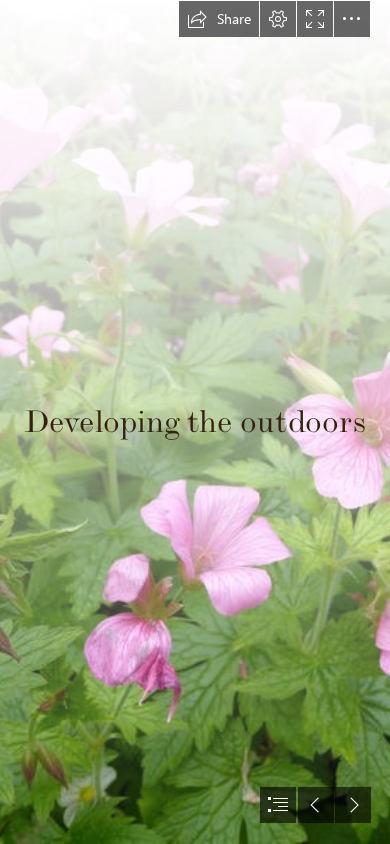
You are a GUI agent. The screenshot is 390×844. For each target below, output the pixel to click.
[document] (195, 422)
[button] (219, 19)
